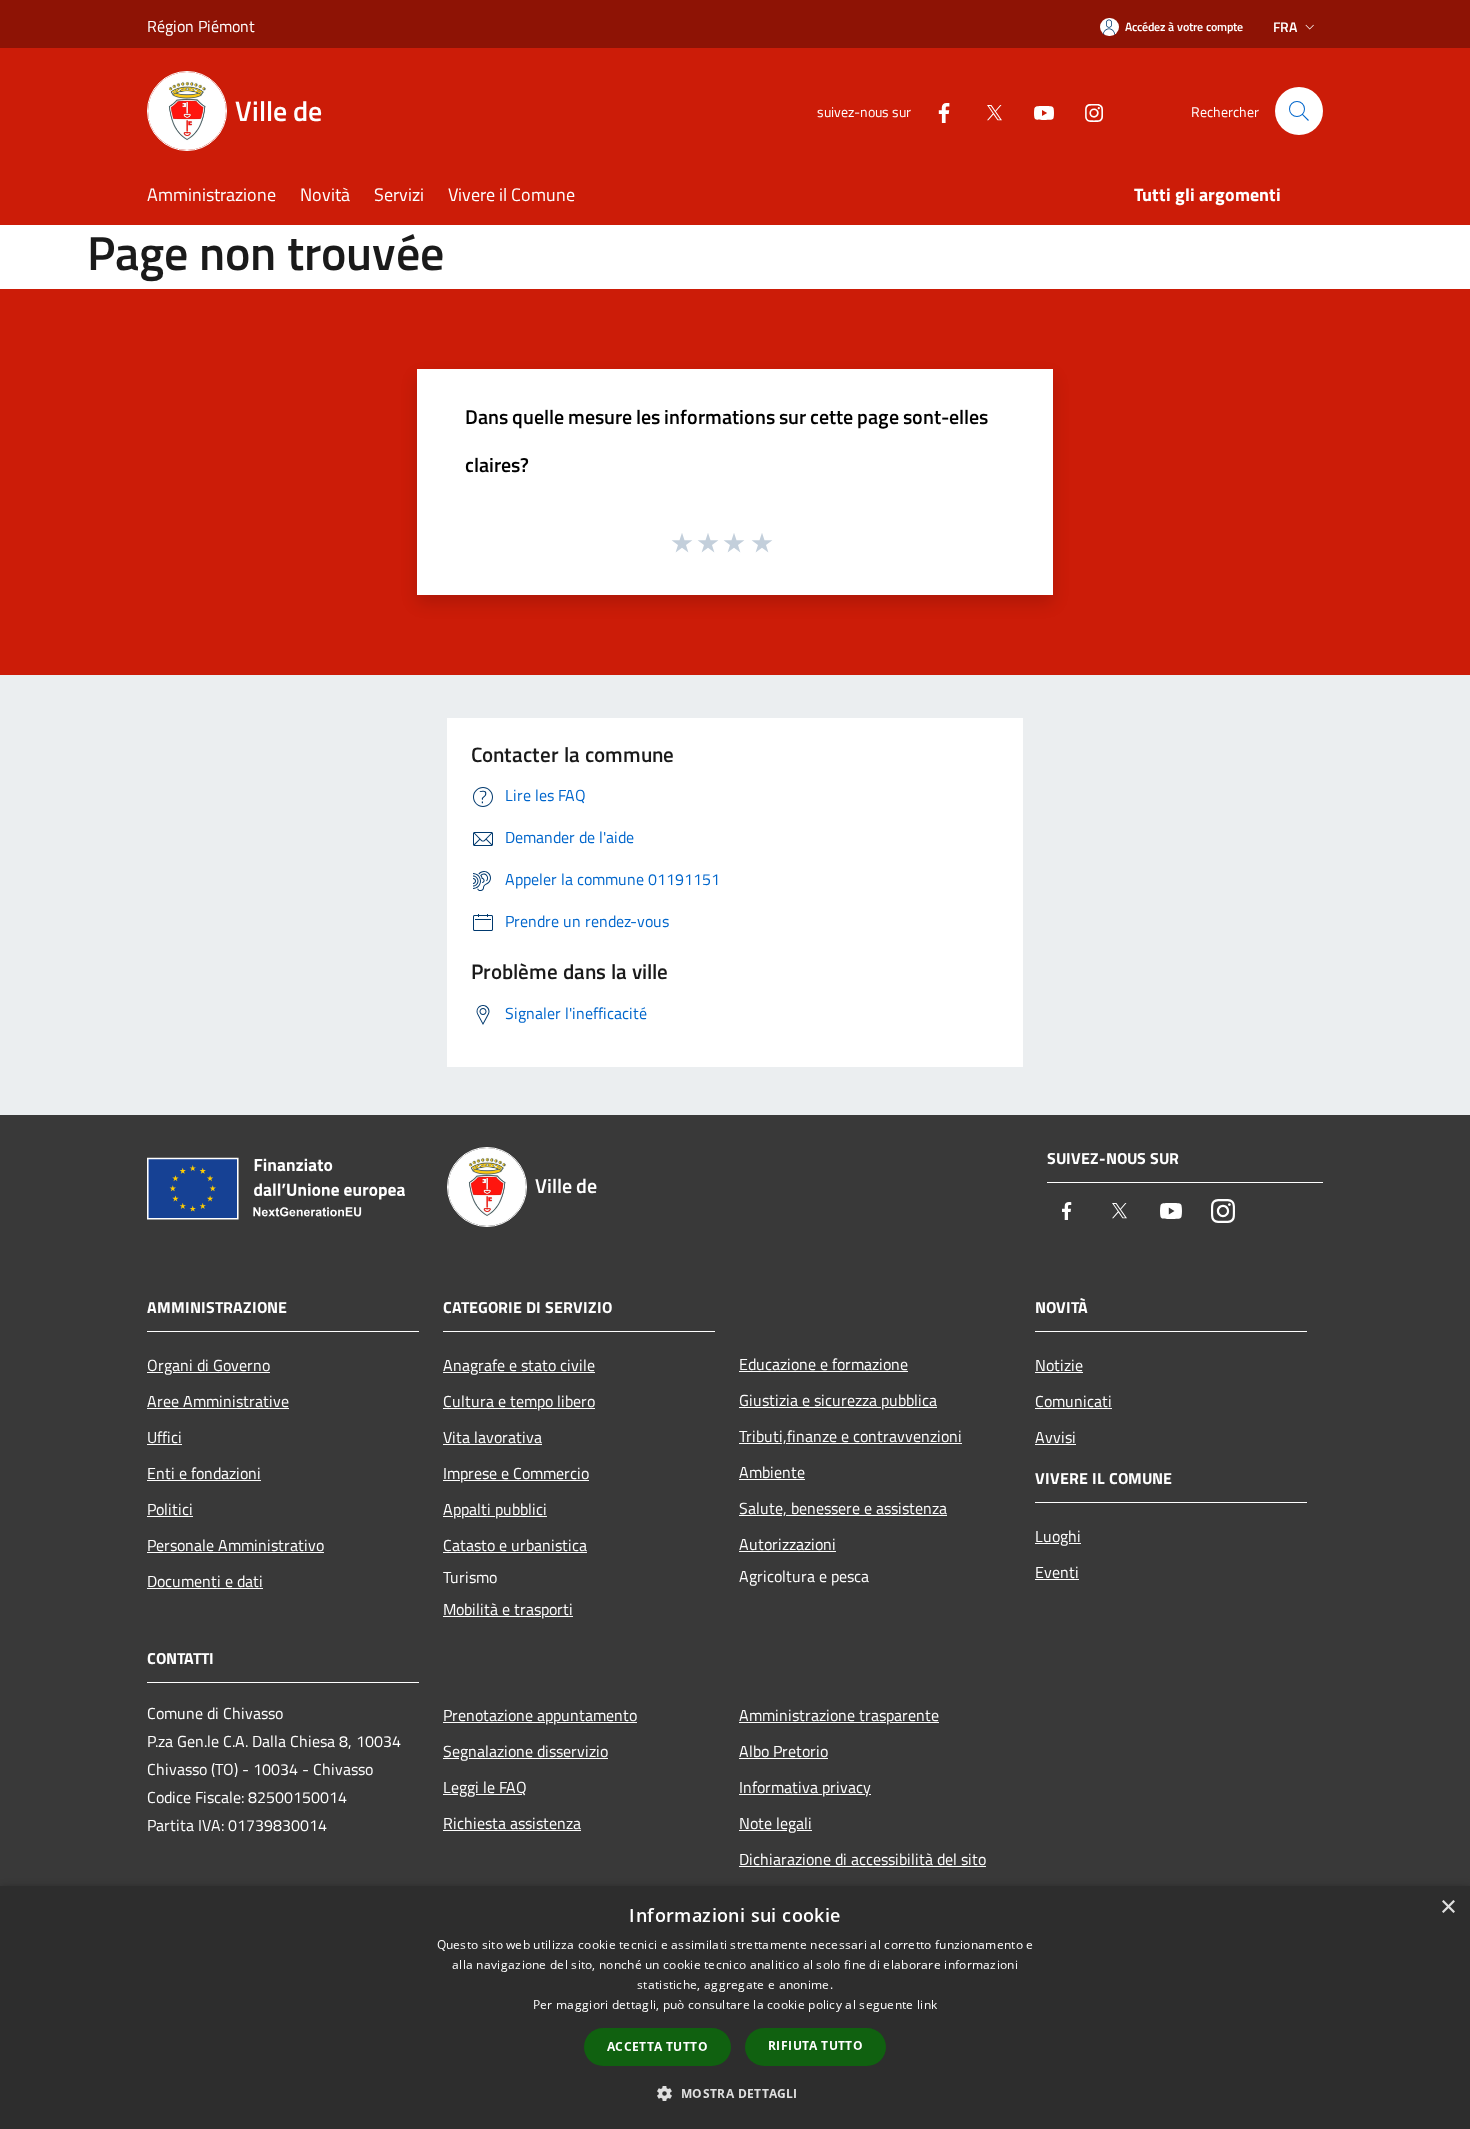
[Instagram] (1086, 110)
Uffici (164, 1437)
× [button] (1447, 1907)
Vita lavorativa (492, 1437)
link (927, 2004)
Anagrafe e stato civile (519, 1365)
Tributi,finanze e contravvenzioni (850, 1436)
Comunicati (1073, 1401)
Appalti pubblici (495, 1509)
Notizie (1059, 1365)
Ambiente (772, 1472)
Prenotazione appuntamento (540, 1715)
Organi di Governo (208, 1365)
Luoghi (1058, 1536)
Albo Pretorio (783, 1751)
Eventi (1057, 1572)
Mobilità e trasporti (508, 1609)
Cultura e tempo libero (519, 1401)
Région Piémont (201, 26)
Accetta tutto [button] (657, 2046)
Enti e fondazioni (204, 1473)
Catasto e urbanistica (515, 1545)
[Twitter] (986, 110)
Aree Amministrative (218, 1401)
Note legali (775, 1823)
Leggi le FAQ (485, 1787)
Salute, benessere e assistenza (843, 1508)
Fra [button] (1285, 26)
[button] (734, 2093)
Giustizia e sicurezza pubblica (838, 1400)
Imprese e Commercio (516, 1473)
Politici (170, 1509)
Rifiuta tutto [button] (815, 2045)
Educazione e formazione (823, 1364)
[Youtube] (1036, 110)
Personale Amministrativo (235, 1545)
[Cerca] (1299, 111)
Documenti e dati (205, 1581)
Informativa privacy (805, 1787)
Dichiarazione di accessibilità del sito (862, 1859)
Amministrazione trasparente (839, 1715)
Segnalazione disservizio (525, 1751)
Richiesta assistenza (512, 1823)
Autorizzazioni (787, 1544)
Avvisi (1055, 1437)
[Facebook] (936, 110)
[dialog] (735, 2007)
